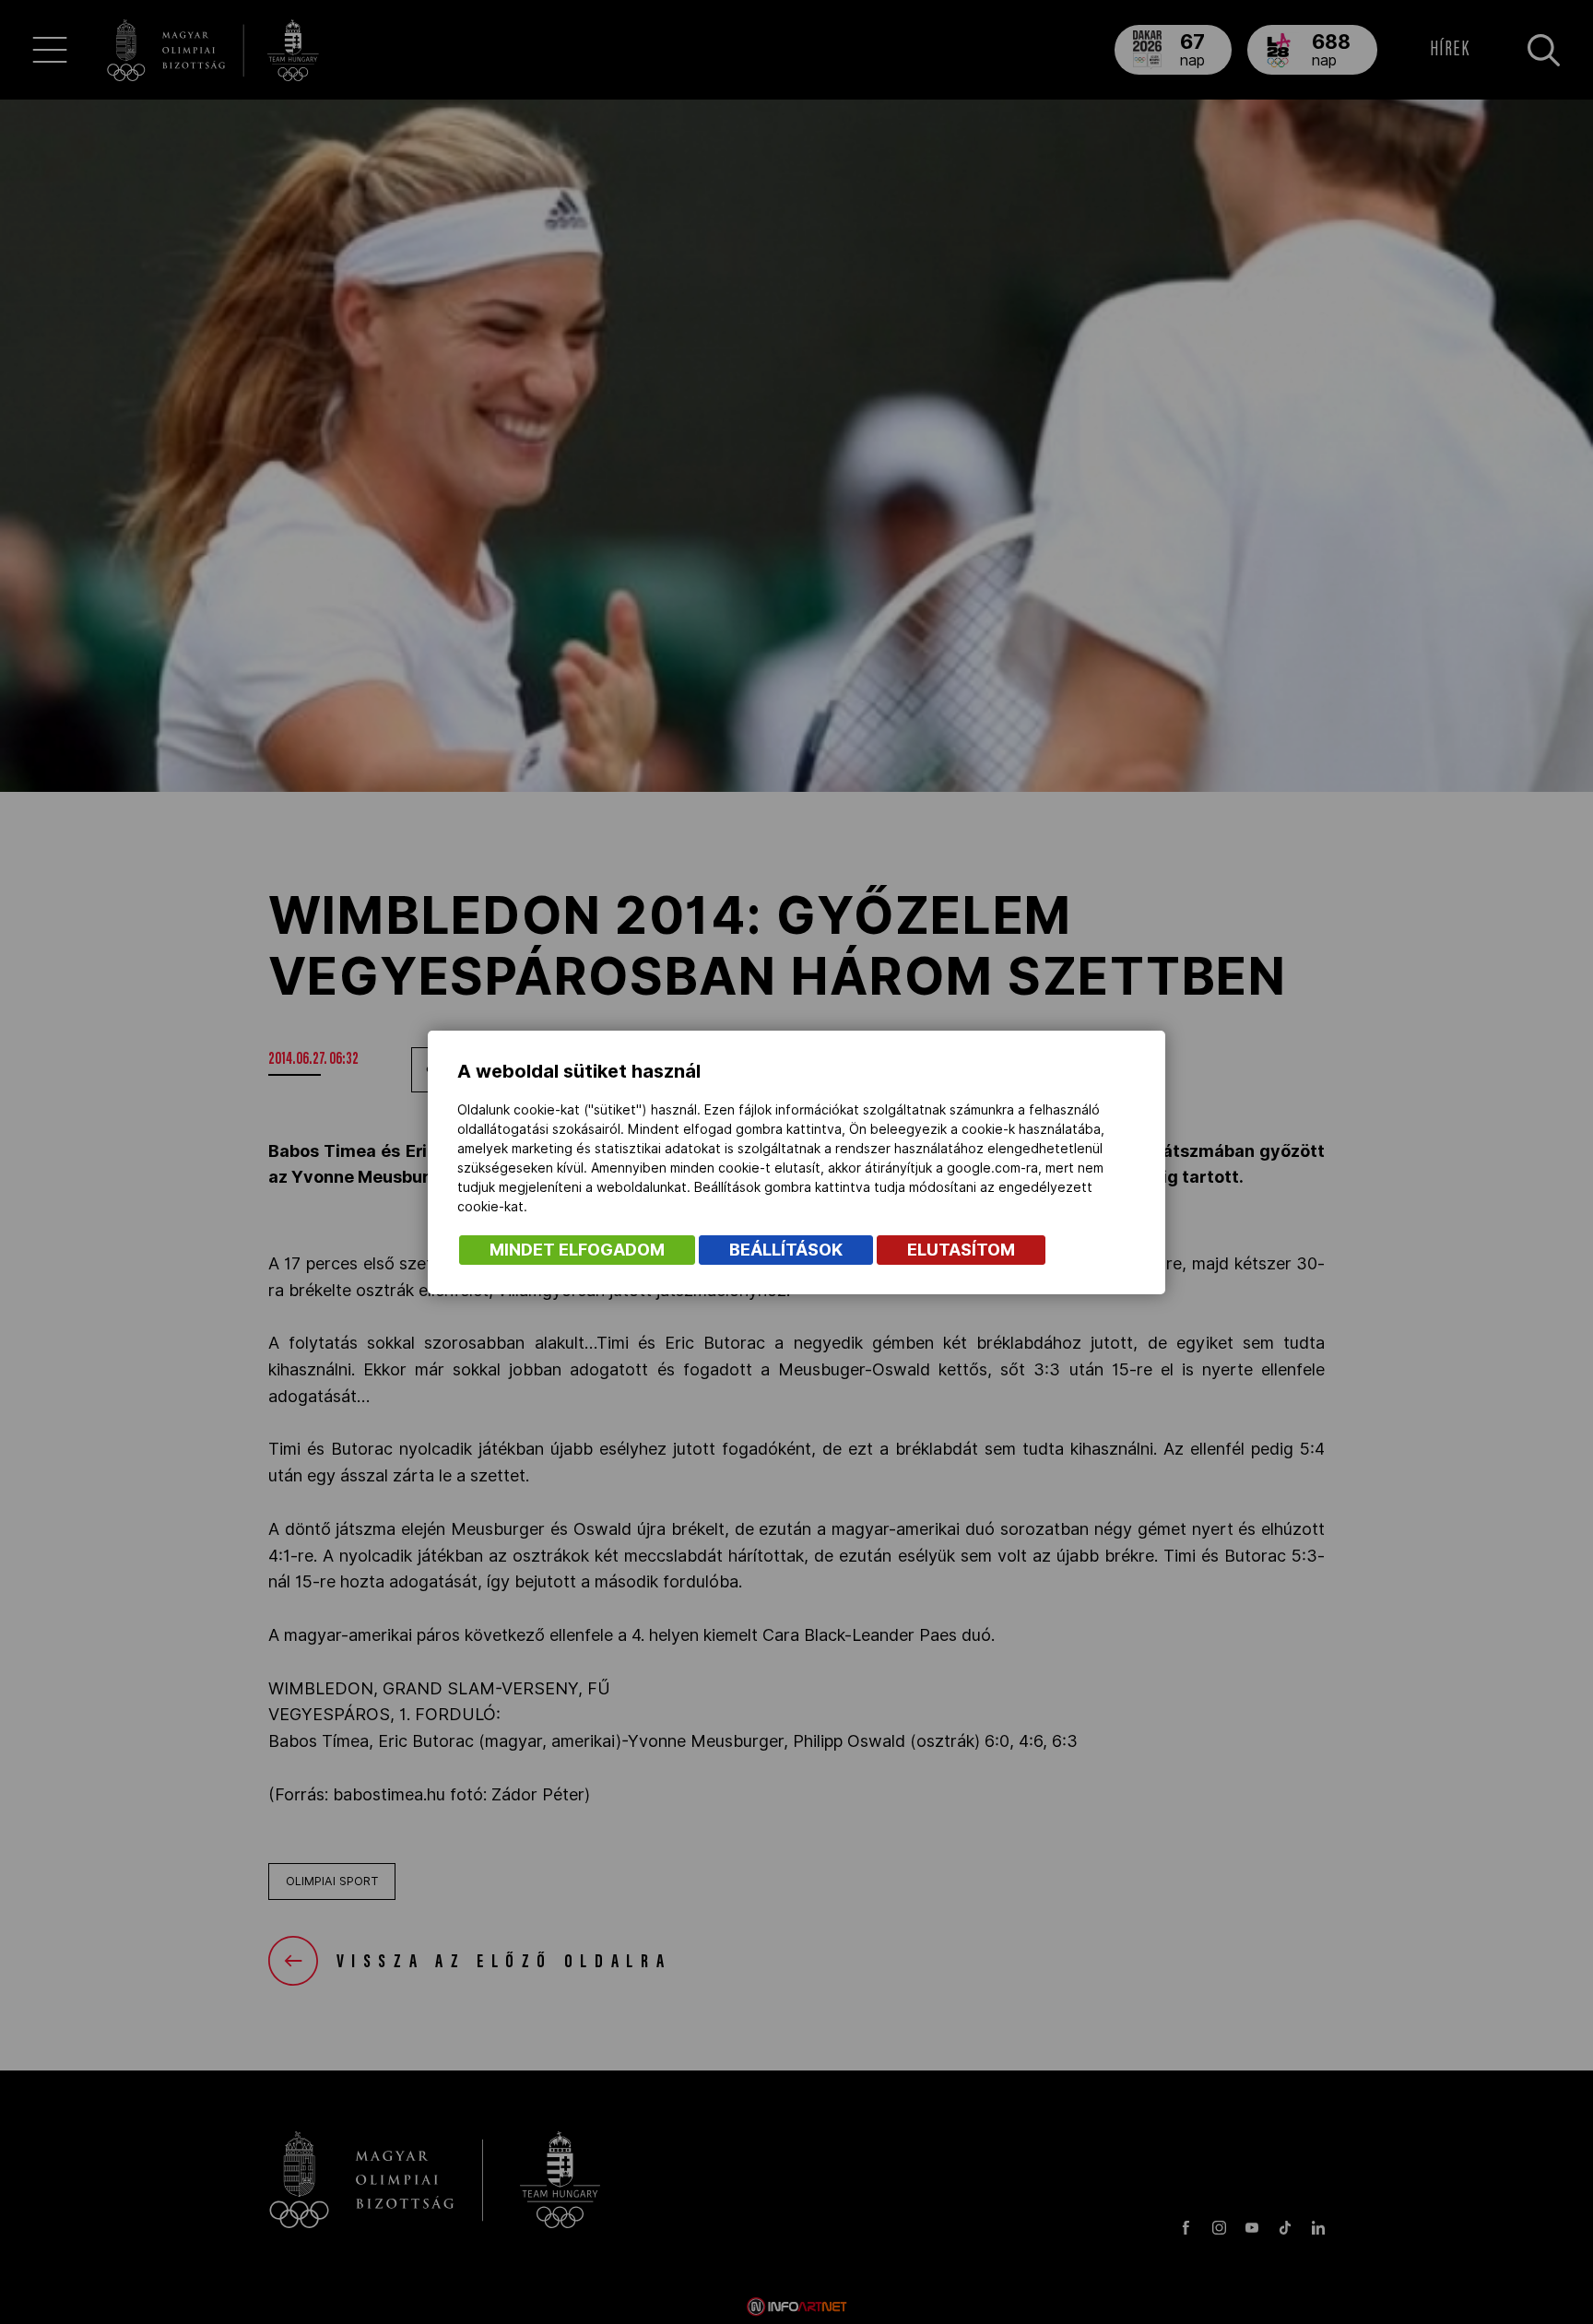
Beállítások (786, 1250)
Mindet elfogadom (577, 1250)
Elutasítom (961, 1250)
